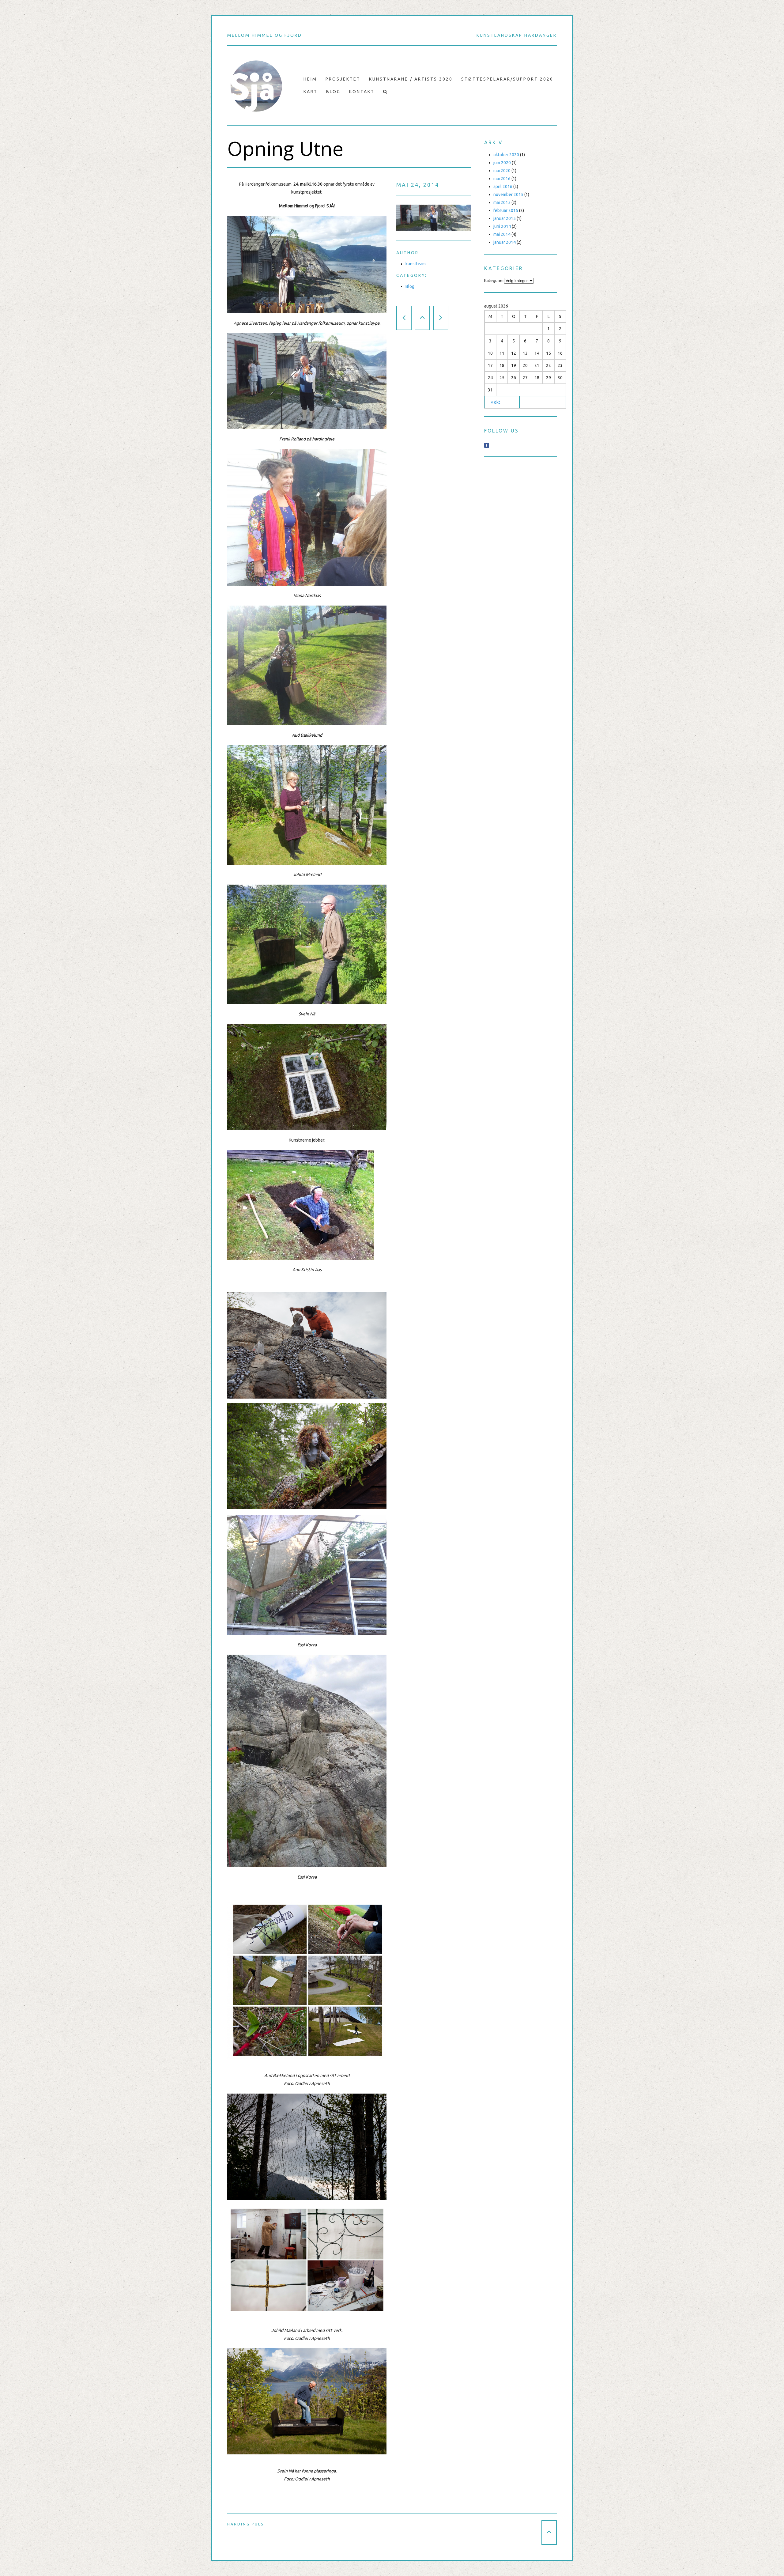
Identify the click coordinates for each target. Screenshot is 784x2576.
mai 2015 (502, 202)
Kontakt (362, 92)
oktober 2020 (506, 155)
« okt (496, 402)
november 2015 (508, 195)
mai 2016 (502, 179)
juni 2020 (502, 163)
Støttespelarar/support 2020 (507, 79)
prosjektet (343, 79)
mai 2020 (502, 171)
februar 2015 (506, 210)
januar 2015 (505, 218)
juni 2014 (502, 226)
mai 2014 (502, 234)
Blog (333, 92)
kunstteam (416, 264)
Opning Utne (285, 149)
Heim (310, 79)
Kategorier (494, 281)
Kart (311, 92)
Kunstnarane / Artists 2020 (411, 79)
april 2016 (503, 187)
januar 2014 (505, 242)
